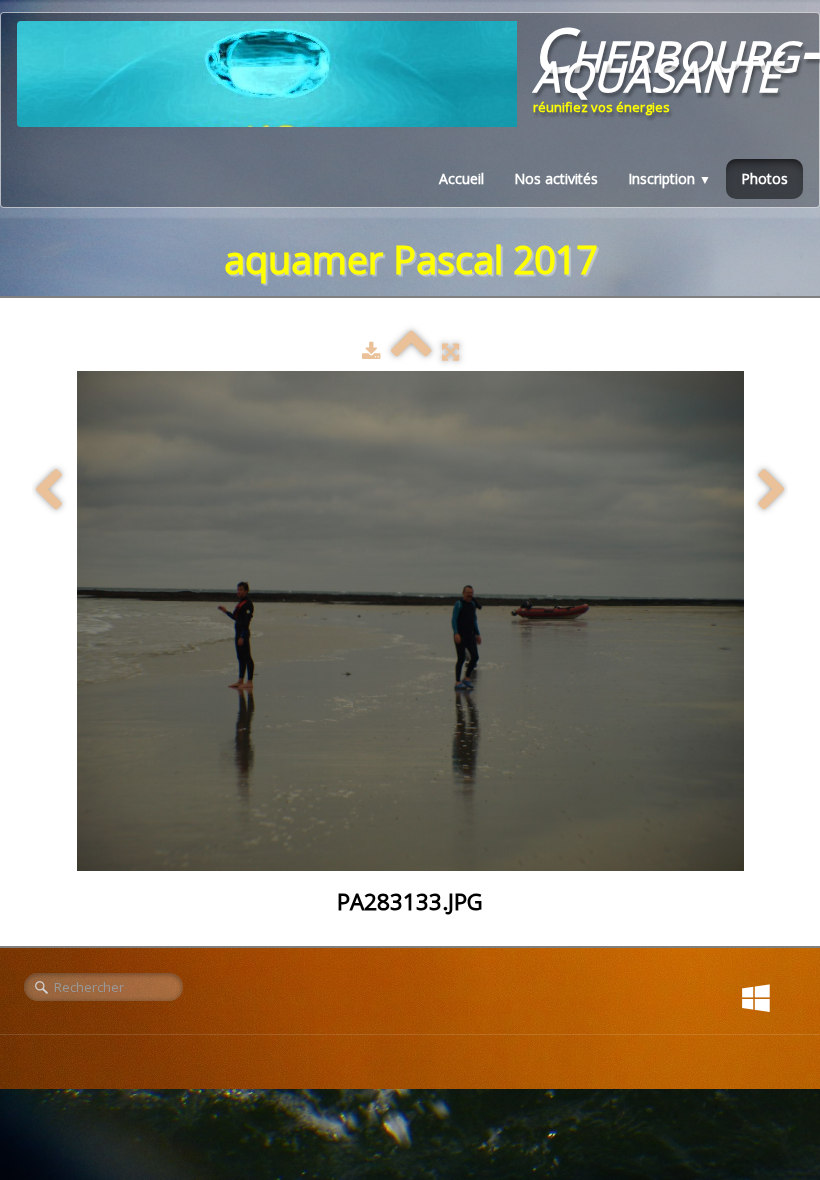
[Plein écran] (450, 351)
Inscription (669, 178)
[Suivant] (772, 490)
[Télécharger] (371, 351)
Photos (764, 178)
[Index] (411, 351)
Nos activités (556, 178)
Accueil (461, 178)
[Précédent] (48, 490)
